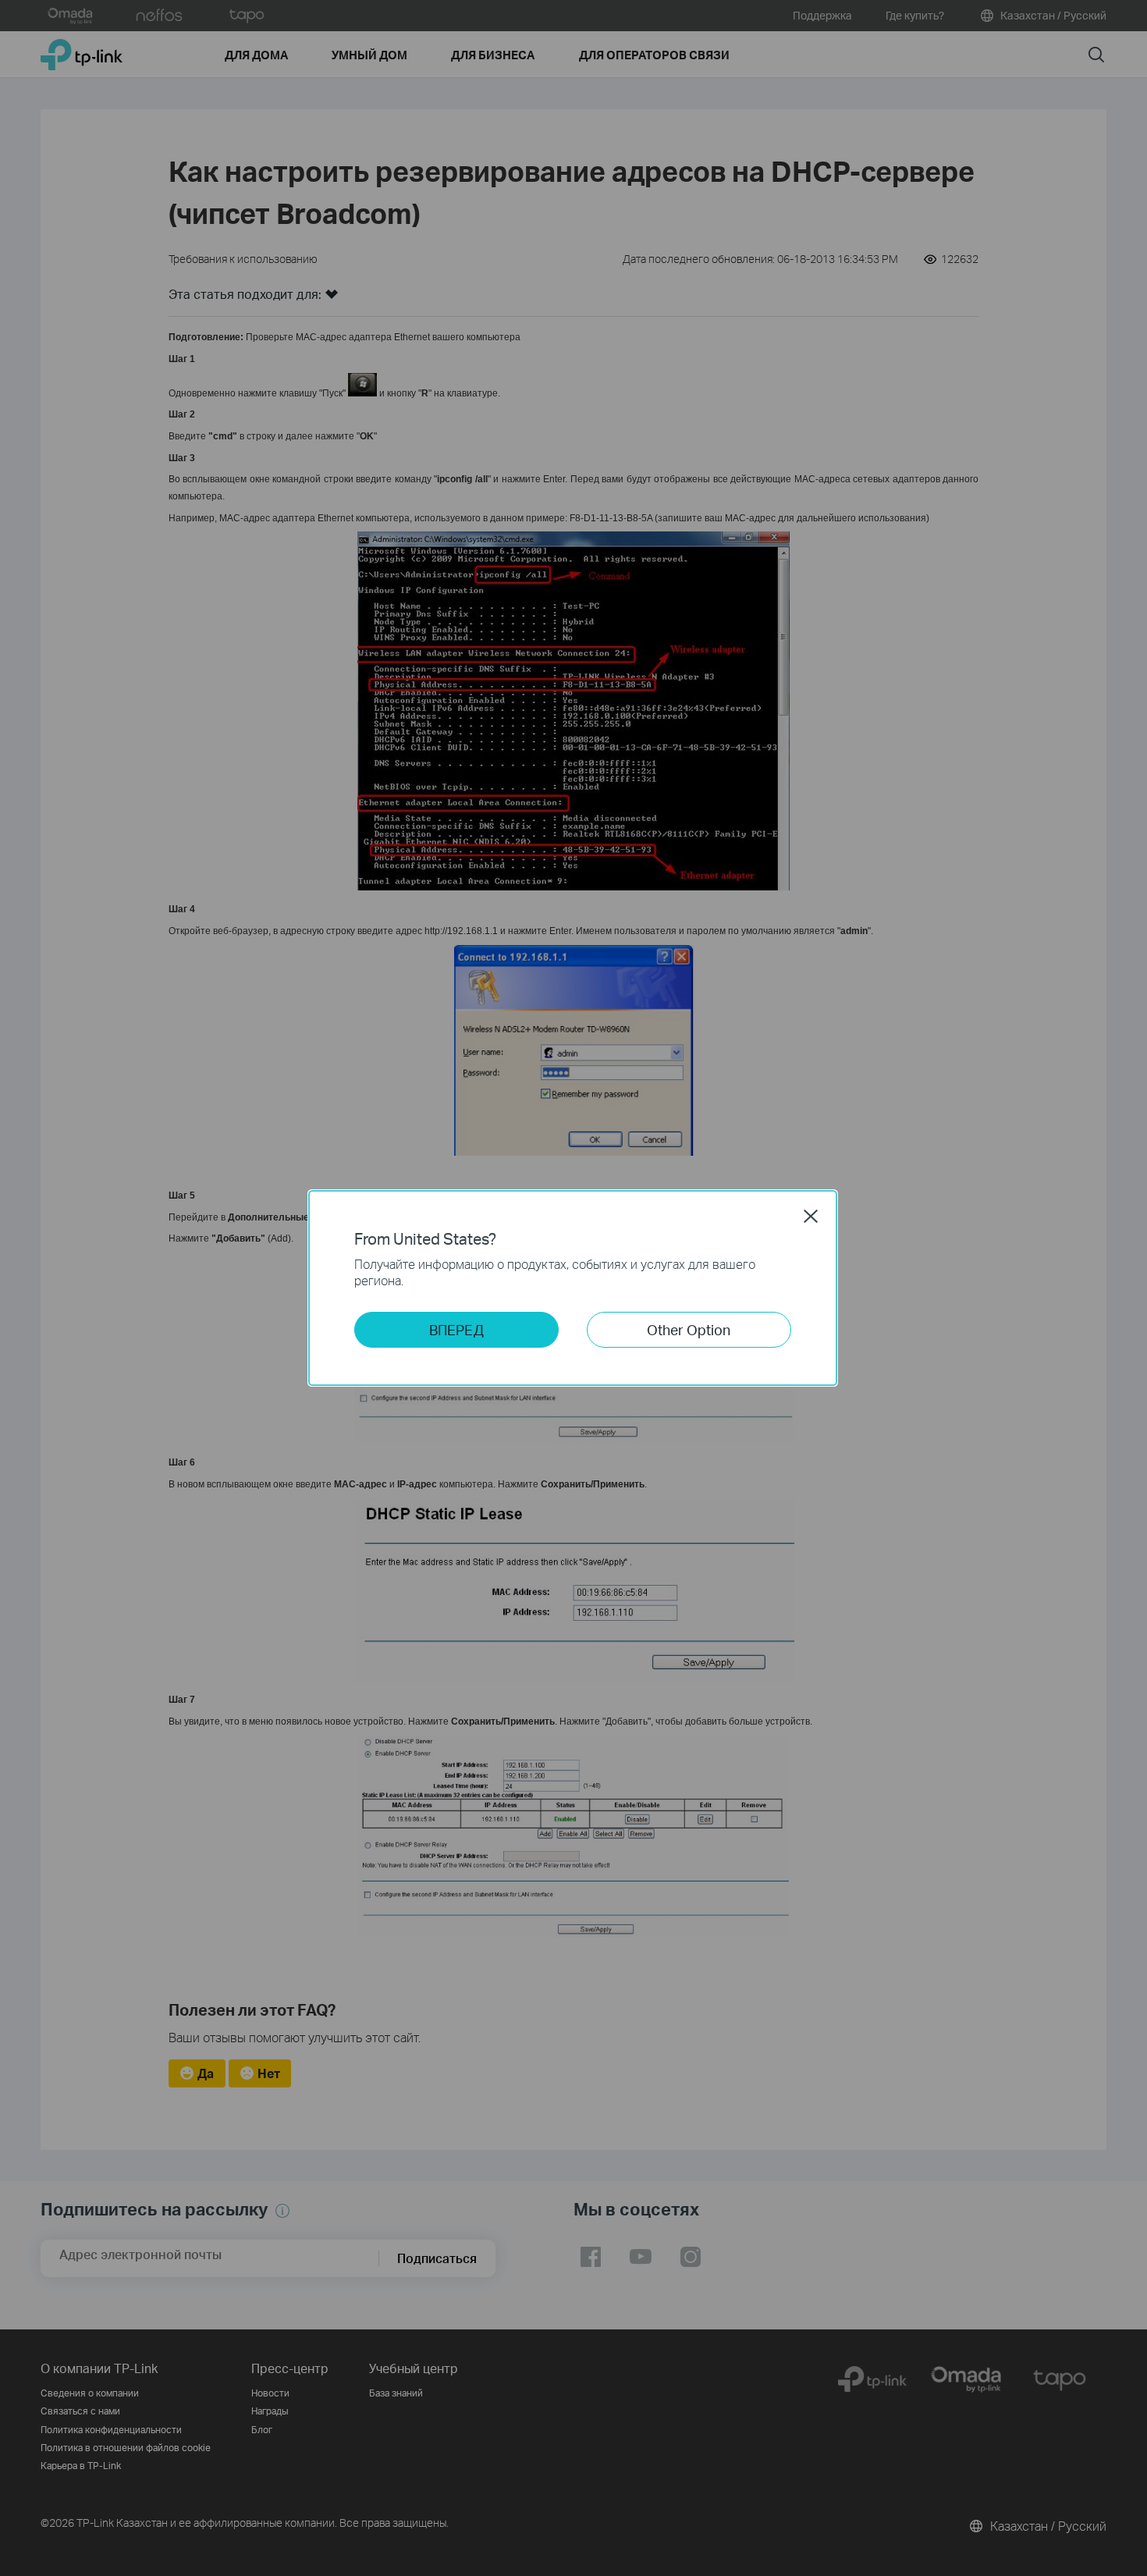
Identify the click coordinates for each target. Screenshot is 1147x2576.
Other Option (689, 1329)
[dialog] (573, 1288)
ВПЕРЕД (456, 1329)
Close (811, 1216)
